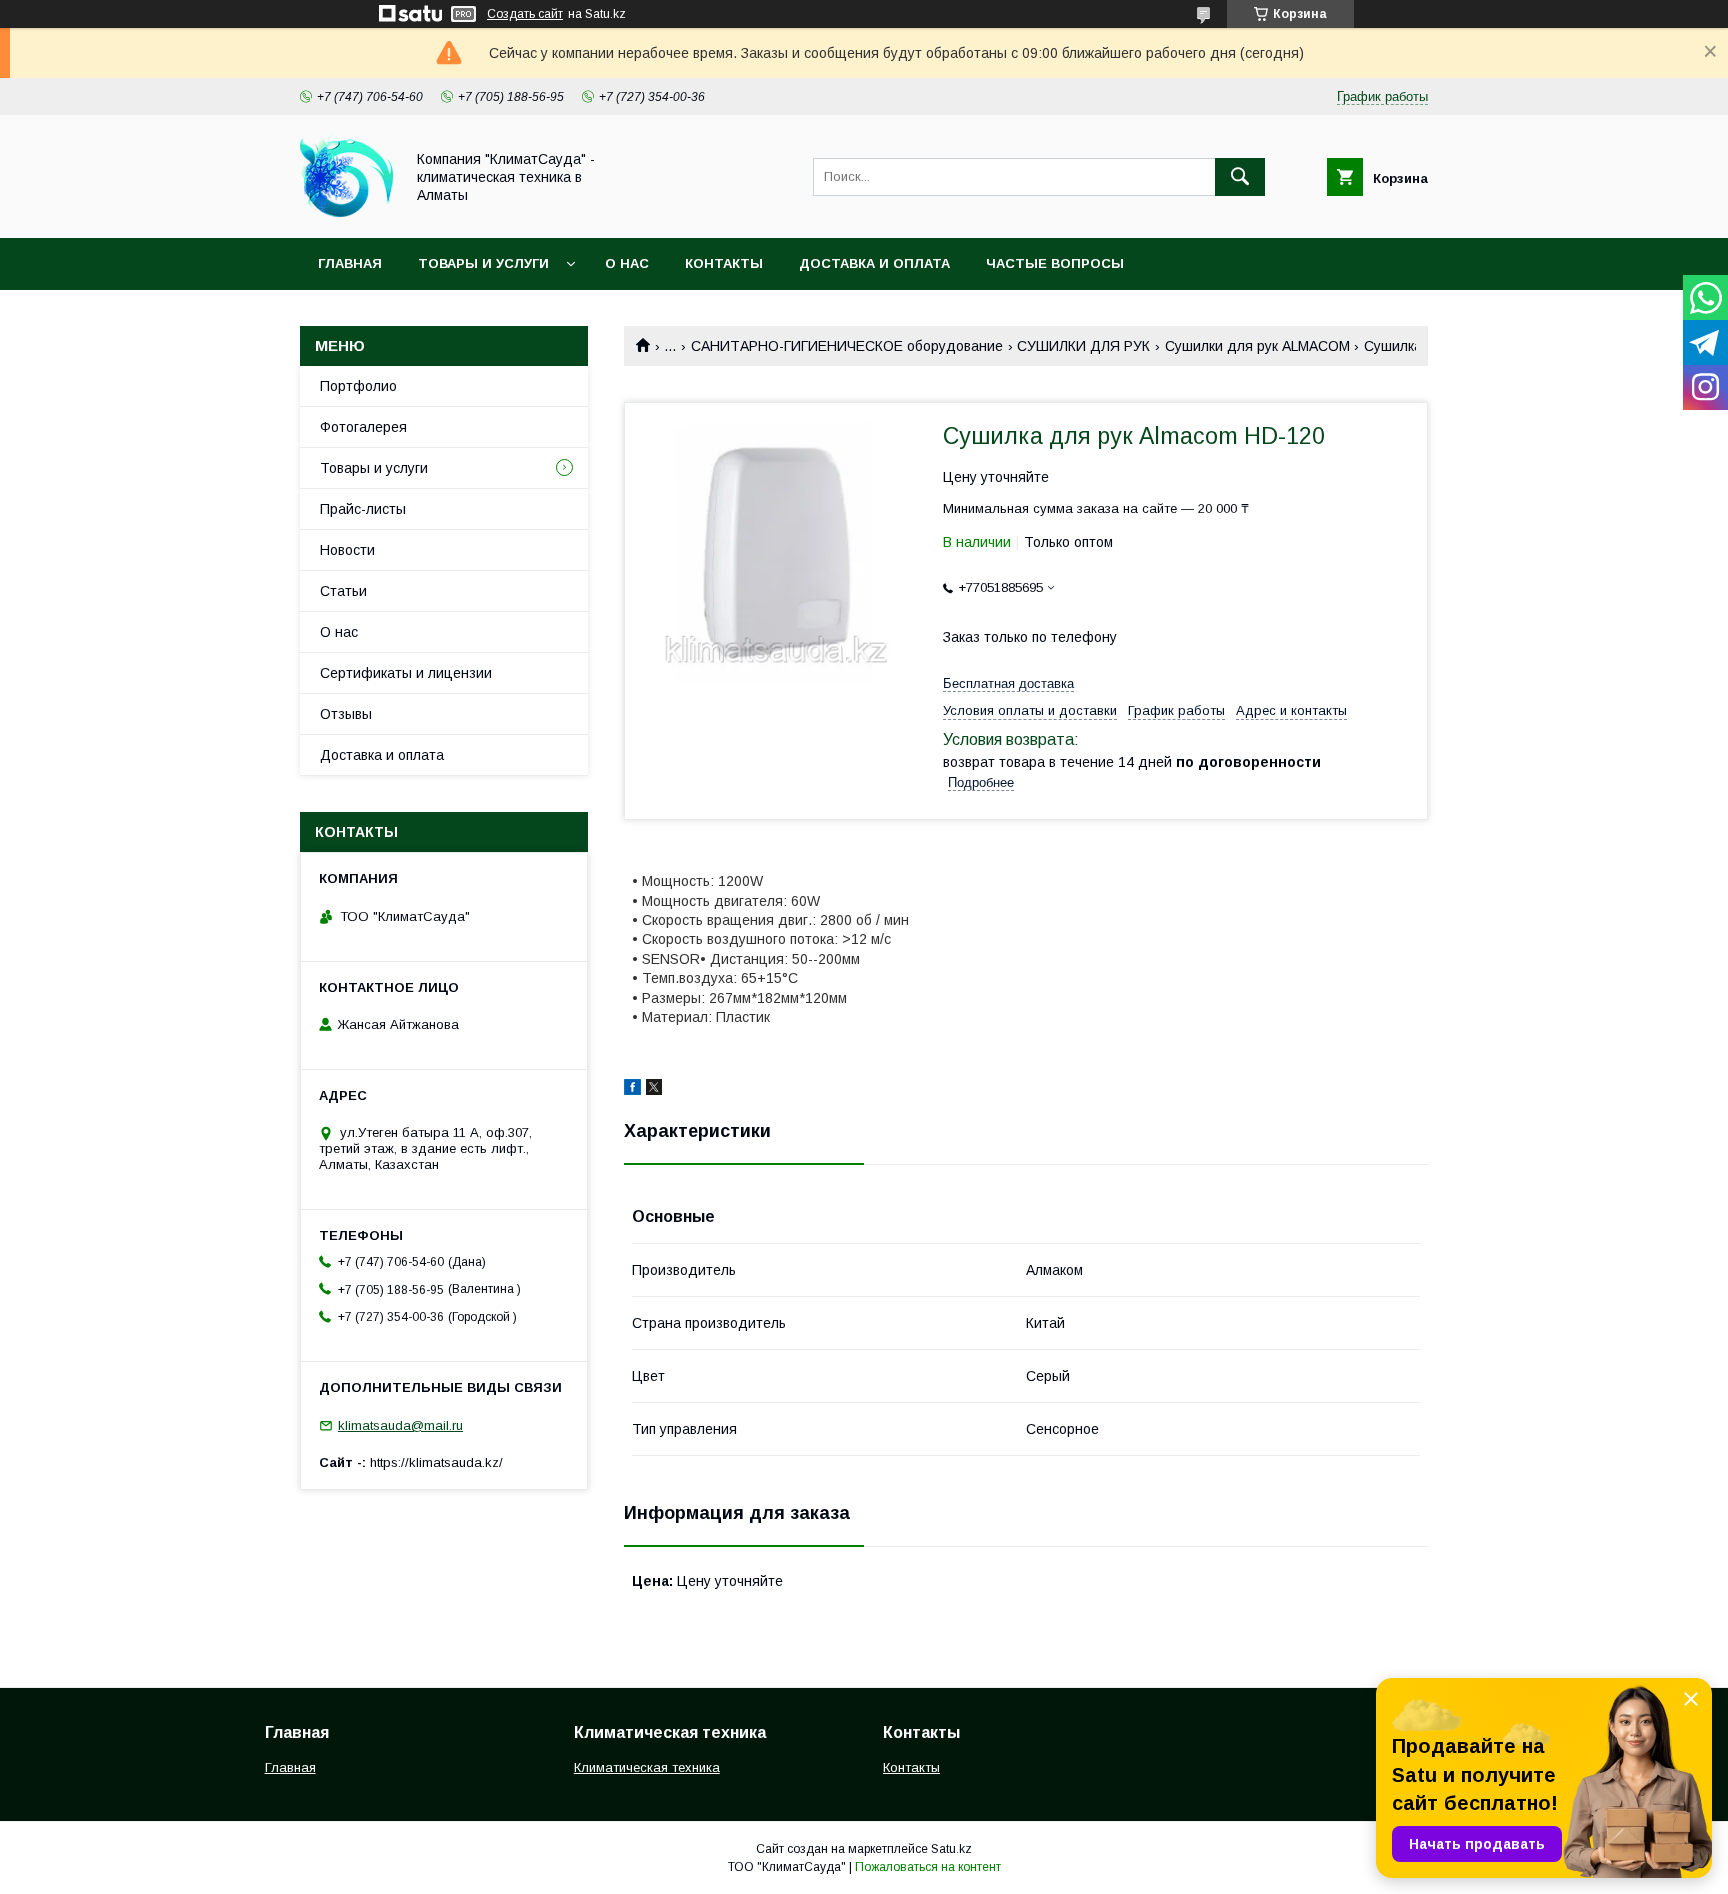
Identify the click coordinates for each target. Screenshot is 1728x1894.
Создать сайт (525, 14)
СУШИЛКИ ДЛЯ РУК (1083, 346)
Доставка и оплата (874, 263)
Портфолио (358, 386)
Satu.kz (951, 1849)
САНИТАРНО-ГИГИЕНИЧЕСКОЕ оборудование (847, 346)
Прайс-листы (363, 509)
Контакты (724, 263)
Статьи (343, 591)
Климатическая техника (647, 1767)
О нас (627, 263)
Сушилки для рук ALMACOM (1257, 346)
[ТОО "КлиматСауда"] (346, 212)
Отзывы (346, 714)
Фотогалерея (363, 427)
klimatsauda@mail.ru (400, 1425)
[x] (654, 1090)
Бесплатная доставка (1008, 683)
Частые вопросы (1055, 263)
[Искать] (1240, 177)
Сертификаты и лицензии (406, 673)
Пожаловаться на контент (928, 1867)
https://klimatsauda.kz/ (436, 1462)
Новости (347, 550)
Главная (350, 263)
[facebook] (632, 1090)
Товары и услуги (483, 263)
